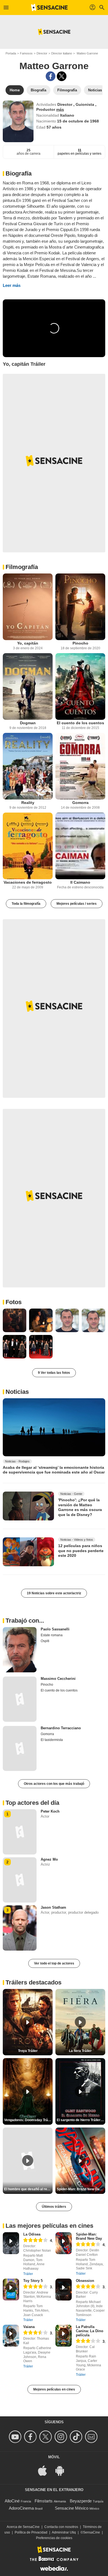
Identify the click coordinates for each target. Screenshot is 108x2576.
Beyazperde (81, 2501)
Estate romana (52, 1635)
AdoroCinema (21, 2508)
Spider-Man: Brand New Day (89, 2236)
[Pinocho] (80, 607)
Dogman (28, 723)
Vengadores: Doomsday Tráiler (28, 2120)
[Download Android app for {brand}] (63, 2470)
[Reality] (28, 766)
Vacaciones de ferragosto (28, 882)
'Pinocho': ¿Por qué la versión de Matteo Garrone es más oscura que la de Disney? (80, 1507)
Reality (28, 803)
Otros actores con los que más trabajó (54, 1784)
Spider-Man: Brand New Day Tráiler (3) (81, 2189)
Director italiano (62, 53)
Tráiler (28, 2274)
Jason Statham (53, 1907)
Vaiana (29, 2327)
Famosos (26, 53)
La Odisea (32, 2234)
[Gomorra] (80, 766)
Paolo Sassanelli (55, 1629)
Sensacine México (72, 2508)
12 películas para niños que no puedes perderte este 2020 (81, 1551)
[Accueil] (49, 7)
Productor (46, 109)
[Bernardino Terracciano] (20, 1749)
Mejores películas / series (77, 904)
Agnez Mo (49, 1859)
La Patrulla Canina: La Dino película (90, 2331)
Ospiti (45, 1641)
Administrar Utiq (64, 2532)
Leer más (12, 285)
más (60, 109)
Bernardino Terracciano (61, 1728)
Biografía (19, 173)
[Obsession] (64, 2290)
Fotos (14, 1302)
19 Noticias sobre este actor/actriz (54, 1593)
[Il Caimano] (80, 846)
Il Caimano (80, 882)
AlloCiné (12, 2501)
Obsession (85, 2281)
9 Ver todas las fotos (54, 1373)
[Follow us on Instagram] (62, 2437)
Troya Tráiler (28, 2051)
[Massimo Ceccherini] (20, 1699)
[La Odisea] (11, 2243)
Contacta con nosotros (61, 2527)
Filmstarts (44, 2501)
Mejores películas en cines (54, 2389)
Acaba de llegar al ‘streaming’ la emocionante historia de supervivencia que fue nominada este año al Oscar (54, 1470)
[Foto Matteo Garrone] (15, 1320)
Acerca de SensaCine (23, 2527)
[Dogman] (28, 686)
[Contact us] (92, 2437)
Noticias (17, 1392)
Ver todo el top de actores (54, 1963)
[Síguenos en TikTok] (77, 2437)
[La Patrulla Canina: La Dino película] (64, 2336)
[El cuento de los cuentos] (80, 686)
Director (42, 53)
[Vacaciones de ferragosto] (28, 846)
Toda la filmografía (26, 904)
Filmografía (22, 567)
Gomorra (80, 803)
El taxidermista (52, 1740)
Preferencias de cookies (54, 2538)
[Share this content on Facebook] (51, 76)
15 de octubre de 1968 (78, 121)
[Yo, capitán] (28, 607)
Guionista (85, 104)
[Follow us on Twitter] (46, 2437)
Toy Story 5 (33, 2281)
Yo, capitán (28, 643)
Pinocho (80, 643)
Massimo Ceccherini (58, 1679)
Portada (11, 53)
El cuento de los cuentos (80, 723)
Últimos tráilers (54, 2207)
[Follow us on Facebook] (31, 2437)
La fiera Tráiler (80, 2051)
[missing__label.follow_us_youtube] (16, 2437)
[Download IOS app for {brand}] (45, 2470)
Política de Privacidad (31, 2532)
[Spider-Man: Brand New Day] (64, 2243)
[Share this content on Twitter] (62, 76)
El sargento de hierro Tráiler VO (81, 2120)
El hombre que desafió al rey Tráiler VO (28, 2189)
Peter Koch (50, 1811)
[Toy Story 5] (11, 2290)
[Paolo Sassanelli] (20, 1650)
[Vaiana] (11, 2336)
